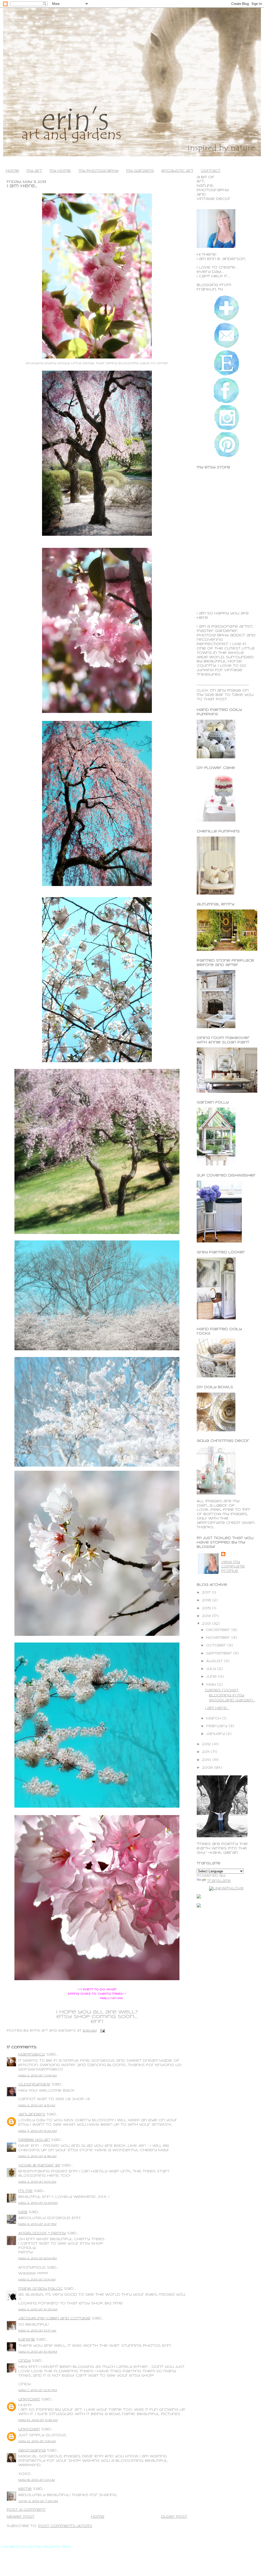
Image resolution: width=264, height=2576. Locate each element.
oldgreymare (34, 2085)
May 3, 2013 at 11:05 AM (37, 2182)
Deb (23, 2212)
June (212, 1677)
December (219, 1630)
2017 (207, 1593)
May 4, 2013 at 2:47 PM (37, 2224)
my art (34, 171)
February (217, 1726)
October (217, 1645)
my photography (99, 171)
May (212, 1685)
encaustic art (177, 171)
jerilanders (32, 2114)
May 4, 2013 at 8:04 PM (38, 2258)
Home (98, 2517)
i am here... (22, 186)
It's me (25, 2191)
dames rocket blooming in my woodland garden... (230, 1695)
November (219, 1638)
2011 (206, 1752)
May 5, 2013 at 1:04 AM (37, 2280)
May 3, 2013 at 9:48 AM (37, 2156)
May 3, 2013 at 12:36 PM (38, 2203)
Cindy (24, 2361)
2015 (207, 1608)
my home (60, 171)
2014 (207, 1616)
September (220, 1653)
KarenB (27, 2340)
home (12, 171)
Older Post (174, 2517)
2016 (207, 1600)
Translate (219, 1881)
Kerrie (25, 2489)
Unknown (29, 2399)
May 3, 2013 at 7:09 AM (38, 2076)
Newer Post (20, 2517)
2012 (207, 1744)
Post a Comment (26, 2510)
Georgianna (32, 2451)
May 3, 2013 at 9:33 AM (38, 2131)
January (216, 1734)
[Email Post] (102, 2031)
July (212, 1669)
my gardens (140, 171)
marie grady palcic (40, 2289)
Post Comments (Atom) (65, 2526)
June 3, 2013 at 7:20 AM (38, 2501)
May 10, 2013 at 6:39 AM (38, 2420)
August (215, 1661)
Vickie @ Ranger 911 (39, 2165)
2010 (207, 1760)
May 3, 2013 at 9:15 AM (37, 2106)
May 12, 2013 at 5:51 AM (37, 2441)
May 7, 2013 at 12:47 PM (38, 2390)
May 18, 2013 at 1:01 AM (37, 2480)
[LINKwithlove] (226, 1888)
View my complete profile (233, 1567)
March (214, 1718)
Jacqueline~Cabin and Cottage (54, 2318)
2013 (207, 1624)
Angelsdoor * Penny (42, 2233)
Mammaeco (32, 2055)
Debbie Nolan (34, 2140)
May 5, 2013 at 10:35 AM (38, 2310)
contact (211, 171)
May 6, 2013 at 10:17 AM (37, 2331)
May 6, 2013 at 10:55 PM (38, 2352)
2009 (208, 1768)
